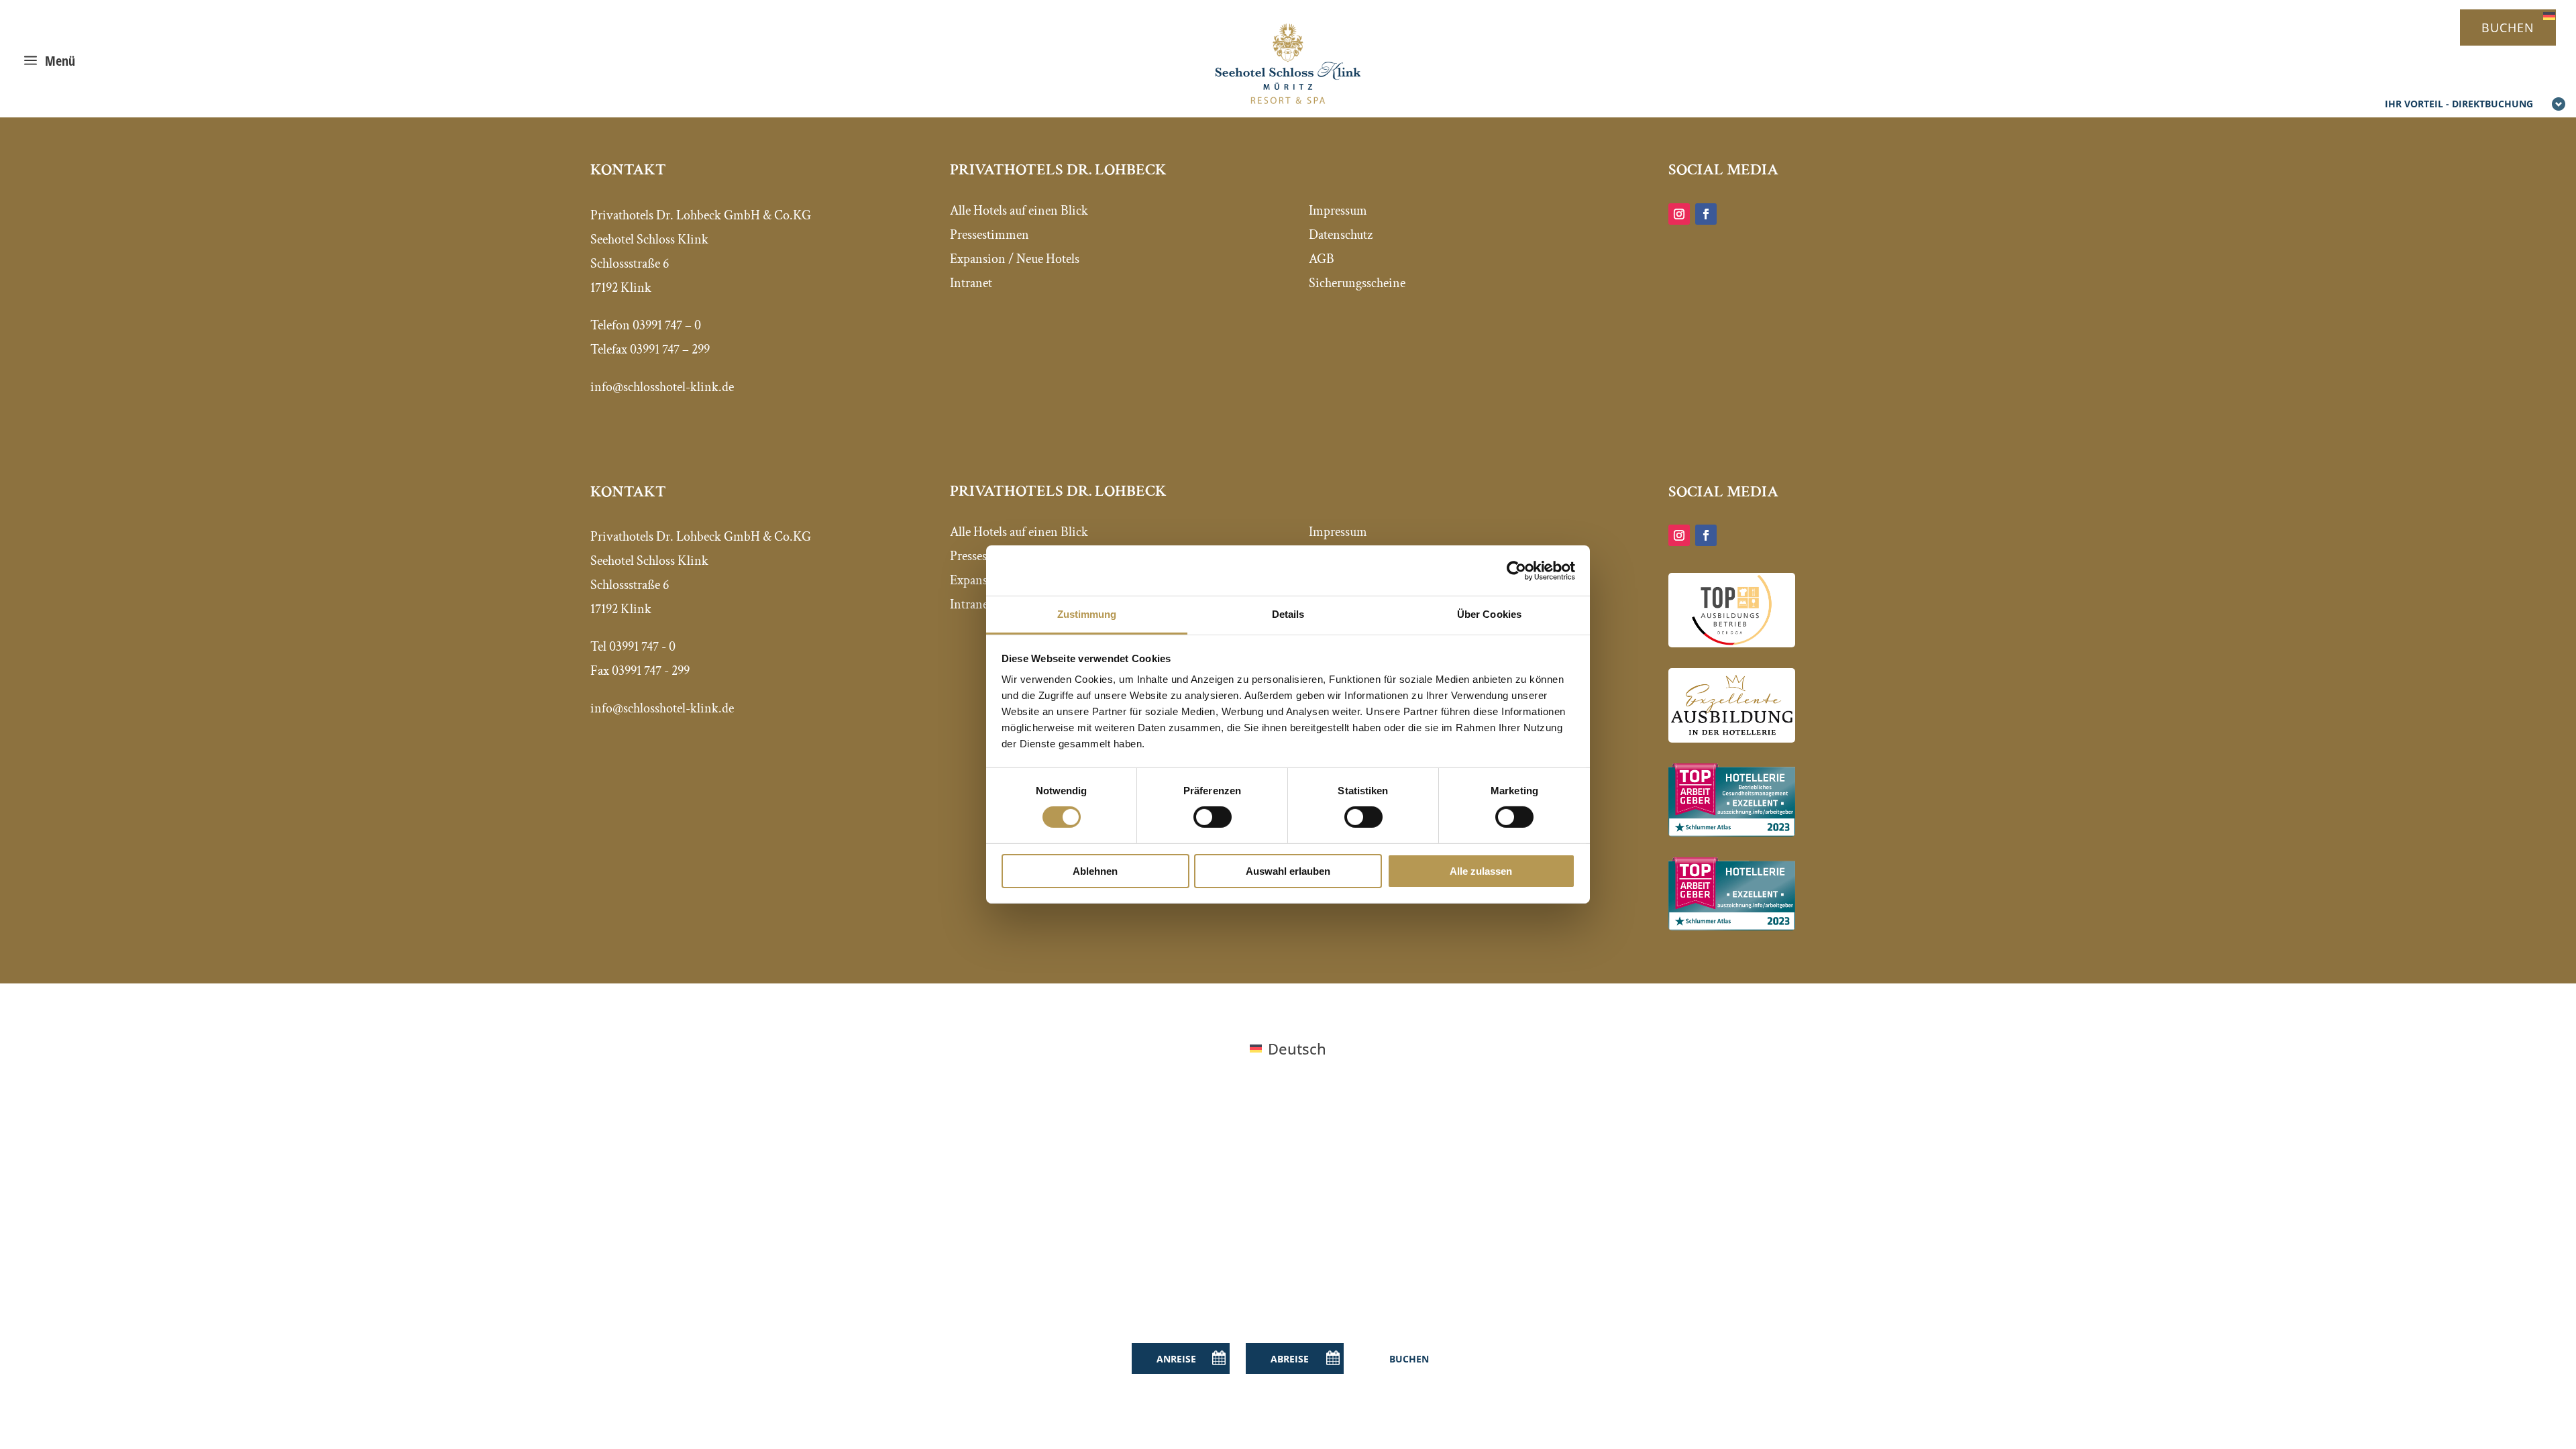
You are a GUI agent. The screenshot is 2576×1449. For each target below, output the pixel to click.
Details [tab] (1288, 614)
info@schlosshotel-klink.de (662, 708)
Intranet (971, 283)
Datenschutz (1341, 235)
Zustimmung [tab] (1087, 614)
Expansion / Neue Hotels (1015, 259)
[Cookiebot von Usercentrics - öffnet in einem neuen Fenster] (1516, 570)
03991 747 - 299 (651, 671)
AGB (1322, 259)
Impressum (1338, 211)
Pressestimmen (989, 235)
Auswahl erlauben (1288, 871)
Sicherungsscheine (1357, 283)
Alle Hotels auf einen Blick (1019, 211)
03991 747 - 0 (642, 647)
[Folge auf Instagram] (1679, 214)
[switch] (1213, 817)
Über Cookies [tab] (1489, 614)
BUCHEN (2508, 28)
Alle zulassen (1481, 871)
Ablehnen (1095, 871)
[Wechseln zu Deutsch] (2549, 14)
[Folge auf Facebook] (1706, 214)
